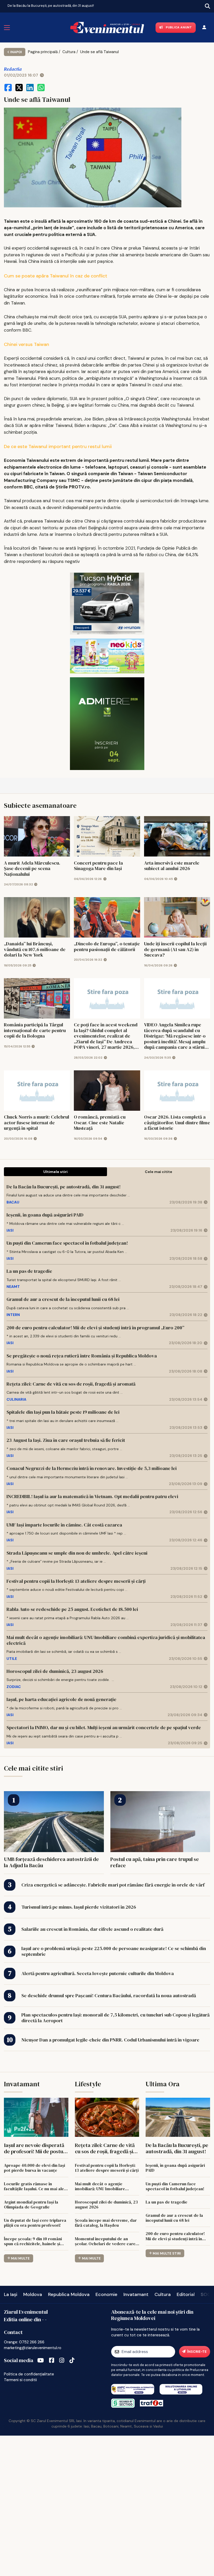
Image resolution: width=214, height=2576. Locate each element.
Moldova (33, 2294)
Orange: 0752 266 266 (24, 2342)
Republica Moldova (69, 2294)
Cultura (69, 52)
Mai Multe (20, 2258)
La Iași (11, 2294)
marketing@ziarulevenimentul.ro (33, 2348)
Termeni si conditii (20, 2380)
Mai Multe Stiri (167, 2253)
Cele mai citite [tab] (159, 1172)
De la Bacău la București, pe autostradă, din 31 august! (51, 6)
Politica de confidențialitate (29, 2374)
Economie (106, 2294)
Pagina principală (43, 52)
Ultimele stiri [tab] (55, 1172)
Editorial (186, 2294)
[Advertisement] (107, 2505)
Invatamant (136, 2294)
